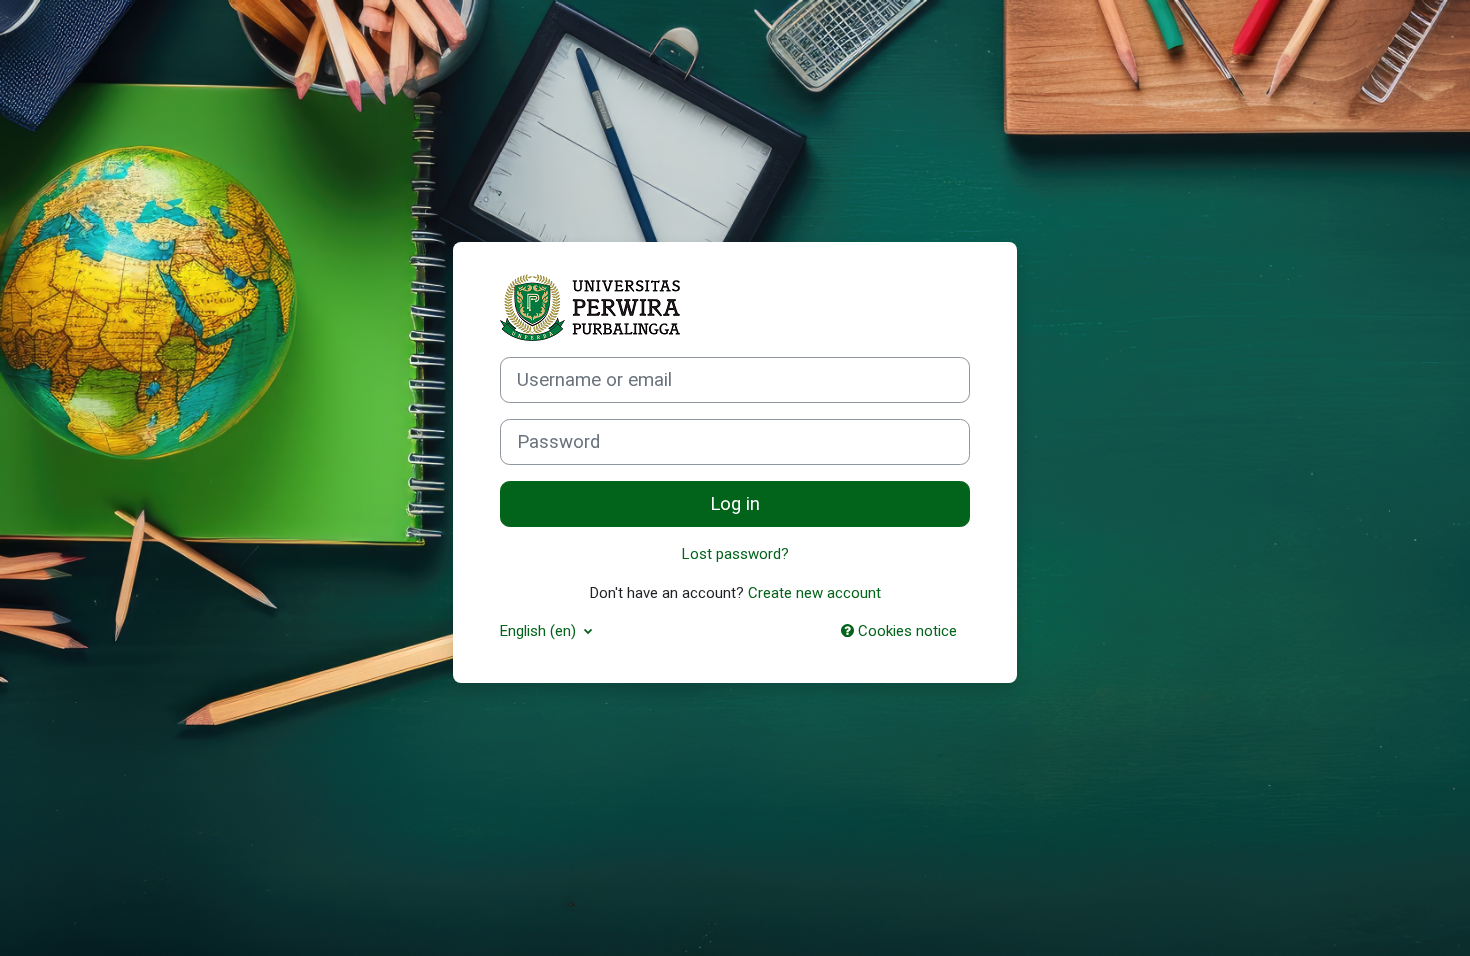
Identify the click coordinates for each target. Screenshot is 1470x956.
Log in (735, 504)
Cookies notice (905, 631)
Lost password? (735, 554)
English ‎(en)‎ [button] (540, 631)
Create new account (814, 593)
